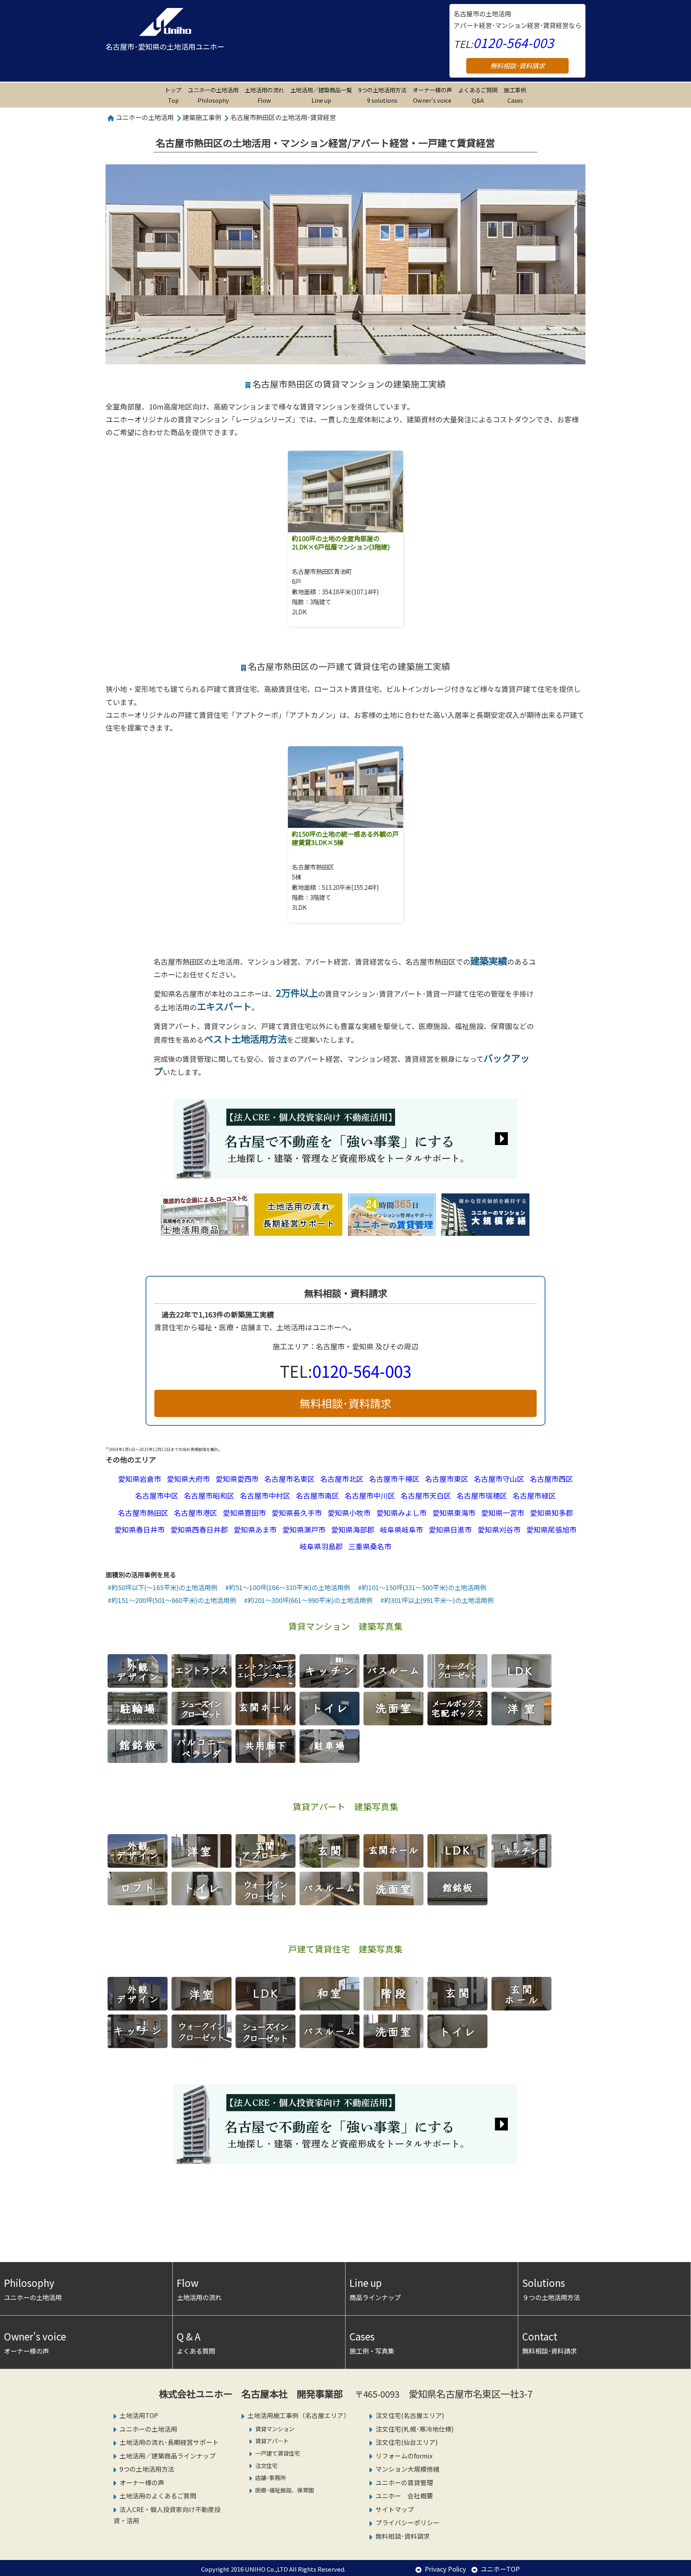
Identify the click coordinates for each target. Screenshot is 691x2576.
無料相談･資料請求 (517, 66)
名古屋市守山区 (499, 1479)
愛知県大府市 (188, 1479)
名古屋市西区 (551, 1479)
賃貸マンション (275, 2429)
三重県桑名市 (370, 1546)
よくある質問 (196, 2342)
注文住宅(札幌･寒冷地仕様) (415, 2429)
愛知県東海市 (454, 1513)
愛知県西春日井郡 (199, 1529)
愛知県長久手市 (297, 1513)
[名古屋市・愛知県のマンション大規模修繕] (485, 1229)
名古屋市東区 (447, 1479)
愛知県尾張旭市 (551, 1529)
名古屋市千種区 (394, 1479)
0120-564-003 (513, 42)
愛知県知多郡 (551, 1513)
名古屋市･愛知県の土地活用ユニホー (165, 46)
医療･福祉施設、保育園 (285, 2490)
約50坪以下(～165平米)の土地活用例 (164, 1587)
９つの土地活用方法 (551, 2289)
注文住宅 (266, 2465)
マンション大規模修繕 (407, 2469)
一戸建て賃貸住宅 (278, 2453)
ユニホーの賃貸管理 (404, 2483)
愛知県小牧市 (349, 1513)
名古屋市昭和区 (209, 1495)
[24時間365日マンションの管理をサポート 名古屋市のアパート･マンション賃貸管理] (392, 1229)
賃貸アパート (272, 2441)
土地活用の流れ (199, 2289)
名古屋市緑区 (534, 1495)
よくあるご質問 (478, 95)
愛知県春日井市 (140, 1529)
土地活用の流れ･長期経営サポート (169, 2442)
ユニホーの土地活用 (213, 95)
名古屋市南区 (318, 1495)
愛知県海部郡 (353, 1529)
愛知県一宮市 (503, 1513)
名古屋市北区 (342, 1479)
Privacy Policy (445, 2569)
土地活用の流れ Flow (264, 95)
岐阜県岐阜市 (401, 1529)
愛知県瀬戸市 (304, 1529)
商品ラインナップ (375, 2289)
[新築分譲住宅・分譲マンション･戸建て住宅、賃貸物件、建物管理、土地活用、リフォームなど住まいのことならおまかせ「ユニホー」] (165, 22)
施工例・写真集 (372, 2342)
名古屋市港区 (196, 1513)
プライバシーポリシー (407, 2523)
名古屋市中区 (157, 1495)
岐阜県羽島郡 (321, 1546)
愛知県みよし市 (401, 1513)
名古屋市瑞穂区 (482, 1495)
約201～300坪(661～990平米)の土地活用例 (310, 1600)
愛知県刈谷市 (499, 1529)
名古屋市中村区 (265, 1495)
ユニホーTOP (500, 2569)
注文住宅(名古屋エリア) (410, 2415)
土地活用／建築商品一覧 (321, 95)
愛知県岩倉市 (140, 1479)
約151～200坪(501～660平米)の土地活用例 (174, 1600)
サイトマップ (395, 2509)
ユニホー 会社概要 (404, 2496)
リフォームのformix (404, 2456)
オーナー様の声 (432, 95)
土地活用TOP (139, 2415)
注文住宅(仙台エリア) (407, 2442)
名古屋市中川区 (370, 1495)
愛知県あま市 (255, 1529)
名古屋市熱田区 (143, 1513)
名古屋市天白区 (426, 1495)
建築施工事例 (202, 117)
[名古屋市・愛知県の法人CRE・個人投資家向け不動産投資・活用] (345, 1172)
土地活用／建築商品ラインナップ (168, 2456)
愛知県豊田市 (244, 1513)
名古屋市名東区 (290, 1479)
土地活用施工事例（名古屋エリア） (299, 2415)
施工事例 (515, 95)
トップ (173, 95)
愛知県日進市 (450, 1529)
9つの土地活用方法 (382, 95)
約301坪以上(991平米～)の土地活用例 (439, 1600)
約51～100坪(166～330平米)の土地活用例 (290, 1587)
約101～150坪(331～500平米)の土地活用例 (424, 1587)
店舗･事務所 (271, 2477)
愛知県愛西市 (237, 1479)
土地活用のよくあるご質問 (158, 2496)
